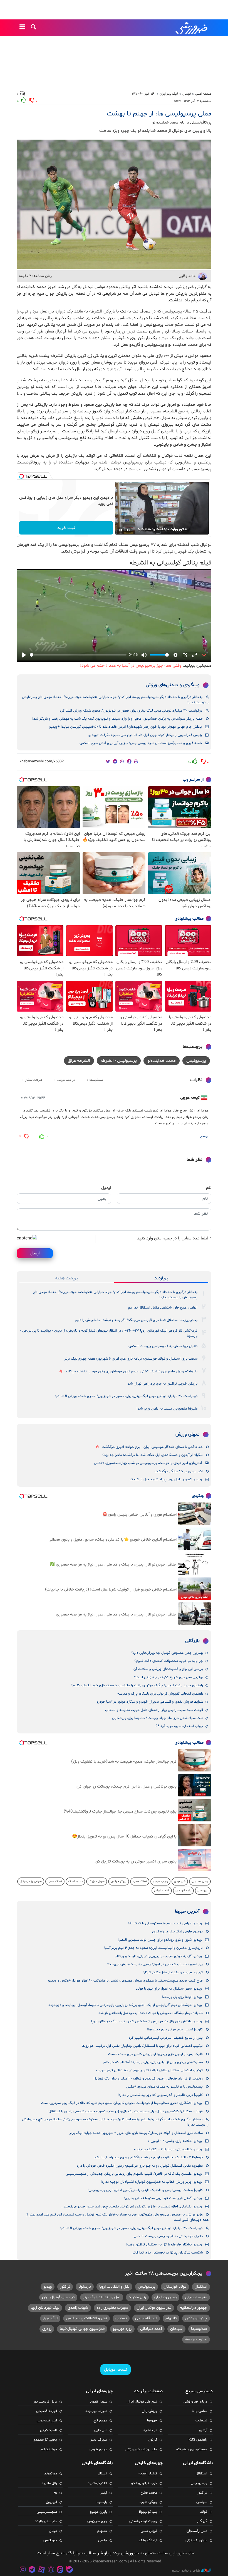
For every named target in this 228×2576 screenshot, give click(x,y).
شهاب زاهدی (78, 2308)
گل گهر (202, 2521)
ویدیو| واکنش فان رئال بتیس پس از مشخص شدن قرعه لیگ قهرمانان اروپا (147, 2022)
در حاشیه (150, 2430)
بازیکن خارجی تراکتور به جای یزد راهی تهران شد (163, 1384)
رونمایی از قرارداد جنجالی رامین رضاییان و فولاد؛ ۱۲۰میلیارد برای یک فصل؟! (148, 2079)
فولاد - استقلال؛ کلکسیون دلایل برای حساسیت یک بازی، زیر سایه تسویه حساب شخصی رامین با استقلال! (125, 2111)
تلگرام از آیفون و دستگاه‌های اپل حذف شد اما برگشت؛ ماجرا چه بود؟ (153, 1455)
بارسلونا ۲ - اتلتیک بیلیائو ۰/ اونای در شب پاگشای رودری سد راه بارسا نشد (148, 2157)
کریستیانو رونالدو (144, 2483)
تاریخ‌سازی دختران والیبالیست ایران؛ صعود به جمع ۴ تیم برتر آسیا (153, 1948)
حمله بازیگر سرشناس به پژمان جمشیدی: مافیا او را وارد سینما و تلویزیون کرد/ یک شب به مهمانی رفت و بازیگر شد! (117, 719)
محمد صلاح (149, 2493)
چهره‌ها (152, 2421)
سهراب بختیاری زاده (112, 2308)
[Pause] (121, 530)
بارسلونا (85, 2287)
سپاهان (176, 2329)
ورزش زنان (149, 2411)
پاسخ (204, 1136)
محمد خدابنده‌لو (162, 1061)
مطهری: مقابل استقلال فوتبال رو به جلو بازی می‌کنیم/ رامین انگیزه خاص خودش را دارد (140, 2166)
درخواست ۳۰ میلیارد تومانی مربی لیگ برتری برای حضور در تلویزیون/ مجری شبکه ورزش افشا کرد (131, 711)
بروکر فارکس (119, 1881)
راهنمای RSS (198, 2440)
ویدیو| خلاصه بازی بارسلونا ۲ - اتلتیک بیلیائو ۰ (168, 2149)
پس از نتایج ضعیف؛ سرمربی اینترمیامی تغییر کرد (166, 2038)
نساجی (121, 2318)
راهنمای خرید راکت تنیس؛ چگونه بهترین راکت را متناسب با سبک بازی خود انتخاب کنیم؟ (137, 1685)
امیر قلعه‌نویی (146, 2318)
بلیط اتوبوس (183, 1891)
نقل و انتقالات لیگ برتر (102, 2297)
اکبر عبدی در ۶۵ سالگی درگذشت (179, 1471)
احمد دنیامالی (151, 2329)
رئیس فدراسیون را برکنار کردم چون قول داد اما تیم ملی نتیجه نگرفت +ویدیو (145, 735)
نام (209, 1188)
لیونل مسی (149, 2531)
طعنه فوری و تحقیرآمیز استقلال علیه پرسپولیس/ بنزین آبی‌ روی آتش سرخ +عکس (141, 743)
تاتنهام (171, 2318)
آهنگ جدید (140, 1881)
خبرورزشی (192, 28)
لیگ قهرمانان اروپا (45, 2308)
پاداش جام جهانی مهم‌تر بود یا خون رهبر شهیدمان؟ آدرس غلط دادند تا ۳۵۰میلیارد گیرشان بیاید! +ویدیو (126, 727)
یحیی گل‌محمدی (45, 2440)
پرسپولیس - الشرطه (119, 1061)
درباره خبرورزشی (195, 2402)
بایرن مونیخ (98, 2512)
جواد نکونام (49, 2449)
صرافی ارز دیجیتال (31, 1881)
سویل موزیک (97, 1881)
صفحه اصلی (203, 94)
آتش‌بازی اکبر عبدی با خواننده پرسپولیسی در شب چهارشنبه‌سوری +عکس (148, 1463)
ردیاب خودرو (160, 1881)
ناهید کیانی (49, 2430)
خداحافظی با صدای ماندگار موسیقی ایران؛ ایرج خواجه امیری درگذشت (152, 1447)
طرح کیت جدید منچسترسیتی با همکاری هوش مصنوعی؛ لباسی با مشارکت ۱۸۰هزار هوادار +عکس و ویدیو (125, 1981)
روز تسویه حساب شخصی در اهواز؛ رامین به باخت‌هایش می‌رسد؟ (155, 1964)
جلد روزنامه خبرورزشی (141, 2449)
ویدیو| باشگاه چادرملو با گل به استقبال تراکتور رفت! (164, 2245)
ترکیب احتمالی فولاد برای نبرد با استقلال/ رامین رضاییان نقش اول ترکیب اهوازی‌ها (142, 2046)
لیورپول (51, 2502)
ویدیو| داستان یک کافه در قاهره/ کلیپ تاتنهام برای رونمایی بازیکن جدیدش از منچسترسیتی (134, 2174)
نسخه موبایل (116, 2370)
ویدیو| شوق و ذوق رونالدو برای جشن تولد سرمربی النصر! (160, 1940)
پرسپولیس (196, 1061)
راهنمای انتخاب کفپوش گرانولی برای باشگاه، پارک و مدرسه (160, 1694)
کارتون (153, 2440)
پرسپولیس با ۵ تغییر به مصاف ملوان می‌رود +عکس (164, 2087)
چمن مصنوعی (200, 1881)
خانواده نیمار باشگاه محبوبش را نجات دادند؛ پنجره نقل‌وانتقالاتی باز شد (151, 2013)
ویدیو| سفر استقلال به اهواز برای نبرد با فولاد (169, 1989)
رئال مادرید (137, 2297)
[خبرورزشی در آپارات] (41, 2570)
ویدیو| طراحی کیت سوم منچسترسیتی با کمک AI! (165, 1924)
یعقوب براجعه (196, 2339)
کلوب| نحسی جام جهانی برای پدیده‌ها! (175, 2030)
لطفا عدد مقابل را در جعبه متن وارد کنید (174, 1238)
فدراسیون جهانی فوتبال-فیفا (82, 2329)
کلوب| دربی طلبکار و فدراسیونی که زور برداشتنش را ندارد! (160, 2095)
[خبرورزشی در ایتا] (60, 2570)
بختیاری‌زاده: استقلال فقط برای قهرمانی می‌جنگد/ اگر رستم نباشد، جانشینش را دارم (136, 1320)
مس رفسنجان (197, 2531)
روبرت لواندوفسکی (143, 2521)
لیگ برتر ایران (169, 94)
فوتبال (187, 94)
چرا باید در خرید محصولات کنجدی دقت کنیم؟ (169, 1661)
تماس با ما (200, 2411)
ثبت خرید (66, 528)
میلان (53, 2531)
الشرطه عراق (79, 1061)
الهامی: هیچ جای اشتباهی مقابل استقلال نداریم (163, 1308)
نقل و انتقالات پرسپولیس (86, 2318)
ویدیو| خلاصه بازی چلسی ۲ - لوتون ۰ (175, 2141)
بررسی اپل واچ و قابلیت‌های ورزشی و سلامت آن (168, 1669)
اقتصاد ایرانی (162, 1891)
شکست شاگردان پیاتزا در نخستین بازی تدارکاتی (167, 2253)
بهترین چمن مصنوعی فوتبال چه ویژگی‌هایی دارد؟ (167, 1653)
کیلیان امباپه (148, 2474)
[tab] (161, 1278)
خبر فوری (180, 1881)
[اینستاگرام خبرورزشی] (23, 2570)
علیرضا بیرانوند (96, 2411)
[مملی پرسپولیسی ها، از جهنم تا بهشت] (114, 204)
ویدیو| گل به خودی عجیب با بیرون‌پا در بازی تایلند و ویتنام (158, 1956)
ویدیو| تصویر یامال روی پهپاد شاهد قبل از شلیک (166, 1479)
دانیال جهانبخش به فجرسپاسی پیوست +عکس (163, 1346)
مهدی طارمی (98, 2449)
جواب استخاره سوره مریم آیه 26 (179, 1726)
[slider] (78, 655)
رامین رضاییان (165, 2297)
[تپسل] (21, 476)
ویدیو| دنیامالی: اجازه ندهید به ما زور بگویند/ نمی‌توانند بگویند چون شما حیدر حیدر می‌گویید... (131, 2207)
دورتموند (51, 2474)
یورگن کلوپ (148, 2502)
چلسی (103, 2540)
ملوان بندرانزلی (196, 2540)
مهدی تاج (100, 2421)
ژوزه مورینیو (122, 2329)
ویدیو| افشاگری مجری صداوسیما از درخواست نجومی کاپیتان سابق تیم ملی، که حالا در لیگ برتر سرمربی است (122, 2103)
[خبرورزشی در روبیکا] (51, 2570)
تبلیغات (201, 2421)
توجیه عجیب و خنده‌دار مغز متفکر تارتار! (173, 1972)
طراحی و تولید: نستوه (186, 2571)
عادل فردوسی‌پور (45, 2402)
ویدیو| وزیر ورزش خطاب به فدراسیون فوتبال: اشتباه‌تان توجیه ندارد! (151, 2182)
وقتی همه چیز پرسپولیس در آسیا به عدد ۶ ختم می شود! (131, 666)
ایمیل (106, 1188)
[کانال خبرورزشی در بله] (70, 2570)
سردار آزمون (99, 2402)
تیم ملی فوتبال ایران (58, 2297)
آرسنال (102, 2474)
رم (55, 2493)
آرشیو (203, 2430)
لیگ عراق (50, 2318)
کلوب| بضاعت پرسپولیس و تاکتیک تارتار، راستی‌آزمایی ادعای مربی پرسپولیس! (145, 2190)
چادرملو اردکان (196, 2318)
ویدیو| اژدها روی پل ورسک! (182, 1997)
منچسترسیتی (196, 2297)
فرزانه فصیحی (47, 2411)
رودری (47, 2329)
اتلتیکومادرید (97, 2483)
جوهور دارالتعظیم (193, 2308)
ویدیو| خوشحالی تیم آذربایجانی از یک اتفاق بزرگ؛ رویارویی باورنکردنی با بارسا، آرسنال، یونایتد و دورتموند (125, 2005)
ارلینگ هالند (148, 2540)
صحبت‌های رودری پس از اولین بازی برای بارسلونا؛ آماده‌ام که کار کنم (153, 2062)
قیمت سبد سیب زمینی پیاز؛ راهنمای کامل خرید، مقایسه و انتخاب (154, 1710)
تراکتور (65, 2287)
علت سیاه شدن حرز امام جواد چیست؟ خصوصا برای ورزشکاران (158, 1718)
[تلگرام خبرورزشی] (32, 2570)
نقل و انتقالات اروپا (114, 2287)
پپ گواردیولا (148, 2512)
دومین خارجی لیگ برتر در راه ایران (177, 1932)
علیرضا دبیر (99, 2440)
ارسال (35, 1253)
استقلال (201, 2287)
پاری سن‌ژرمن (97, 2521)
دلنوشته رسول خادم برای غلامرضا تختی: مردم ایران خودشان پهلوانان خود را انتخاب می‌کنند (131, 1372)
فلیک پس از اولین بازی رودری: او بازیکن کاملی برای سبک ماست (155, 2054)
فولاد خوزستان (175, 2287)
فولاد (204, 2512)
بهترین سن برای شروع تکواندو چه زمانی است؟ (168, 1677)
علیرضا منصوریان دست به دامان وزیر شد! (167, 1409)
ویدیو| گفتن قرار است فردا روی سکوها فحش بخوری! (163, 2198)
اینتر (104, 2493)
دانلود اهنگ (75, 1881)
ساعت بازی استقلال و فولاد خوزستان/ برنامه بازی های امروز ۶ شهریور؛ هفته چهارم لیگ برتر (131, 1359)
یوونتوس (50, 2540)
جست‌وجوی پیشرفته (192, 2449)
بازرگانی (192, 1641)
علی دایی (101, 2430)
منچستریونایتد (46, 2521)
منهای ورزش (188, 1435)
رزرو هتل (203, 1891)
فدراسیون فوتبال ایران (154, 2308)
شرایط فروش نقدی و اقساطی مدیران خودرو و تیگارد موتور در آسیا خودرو (150, 1702)
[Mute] (128, 530)
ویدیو (48, 2287)
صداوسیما (199, 2329)
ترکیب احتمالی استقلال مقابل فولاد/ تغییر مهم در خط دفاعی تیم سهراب (149, 2070)
